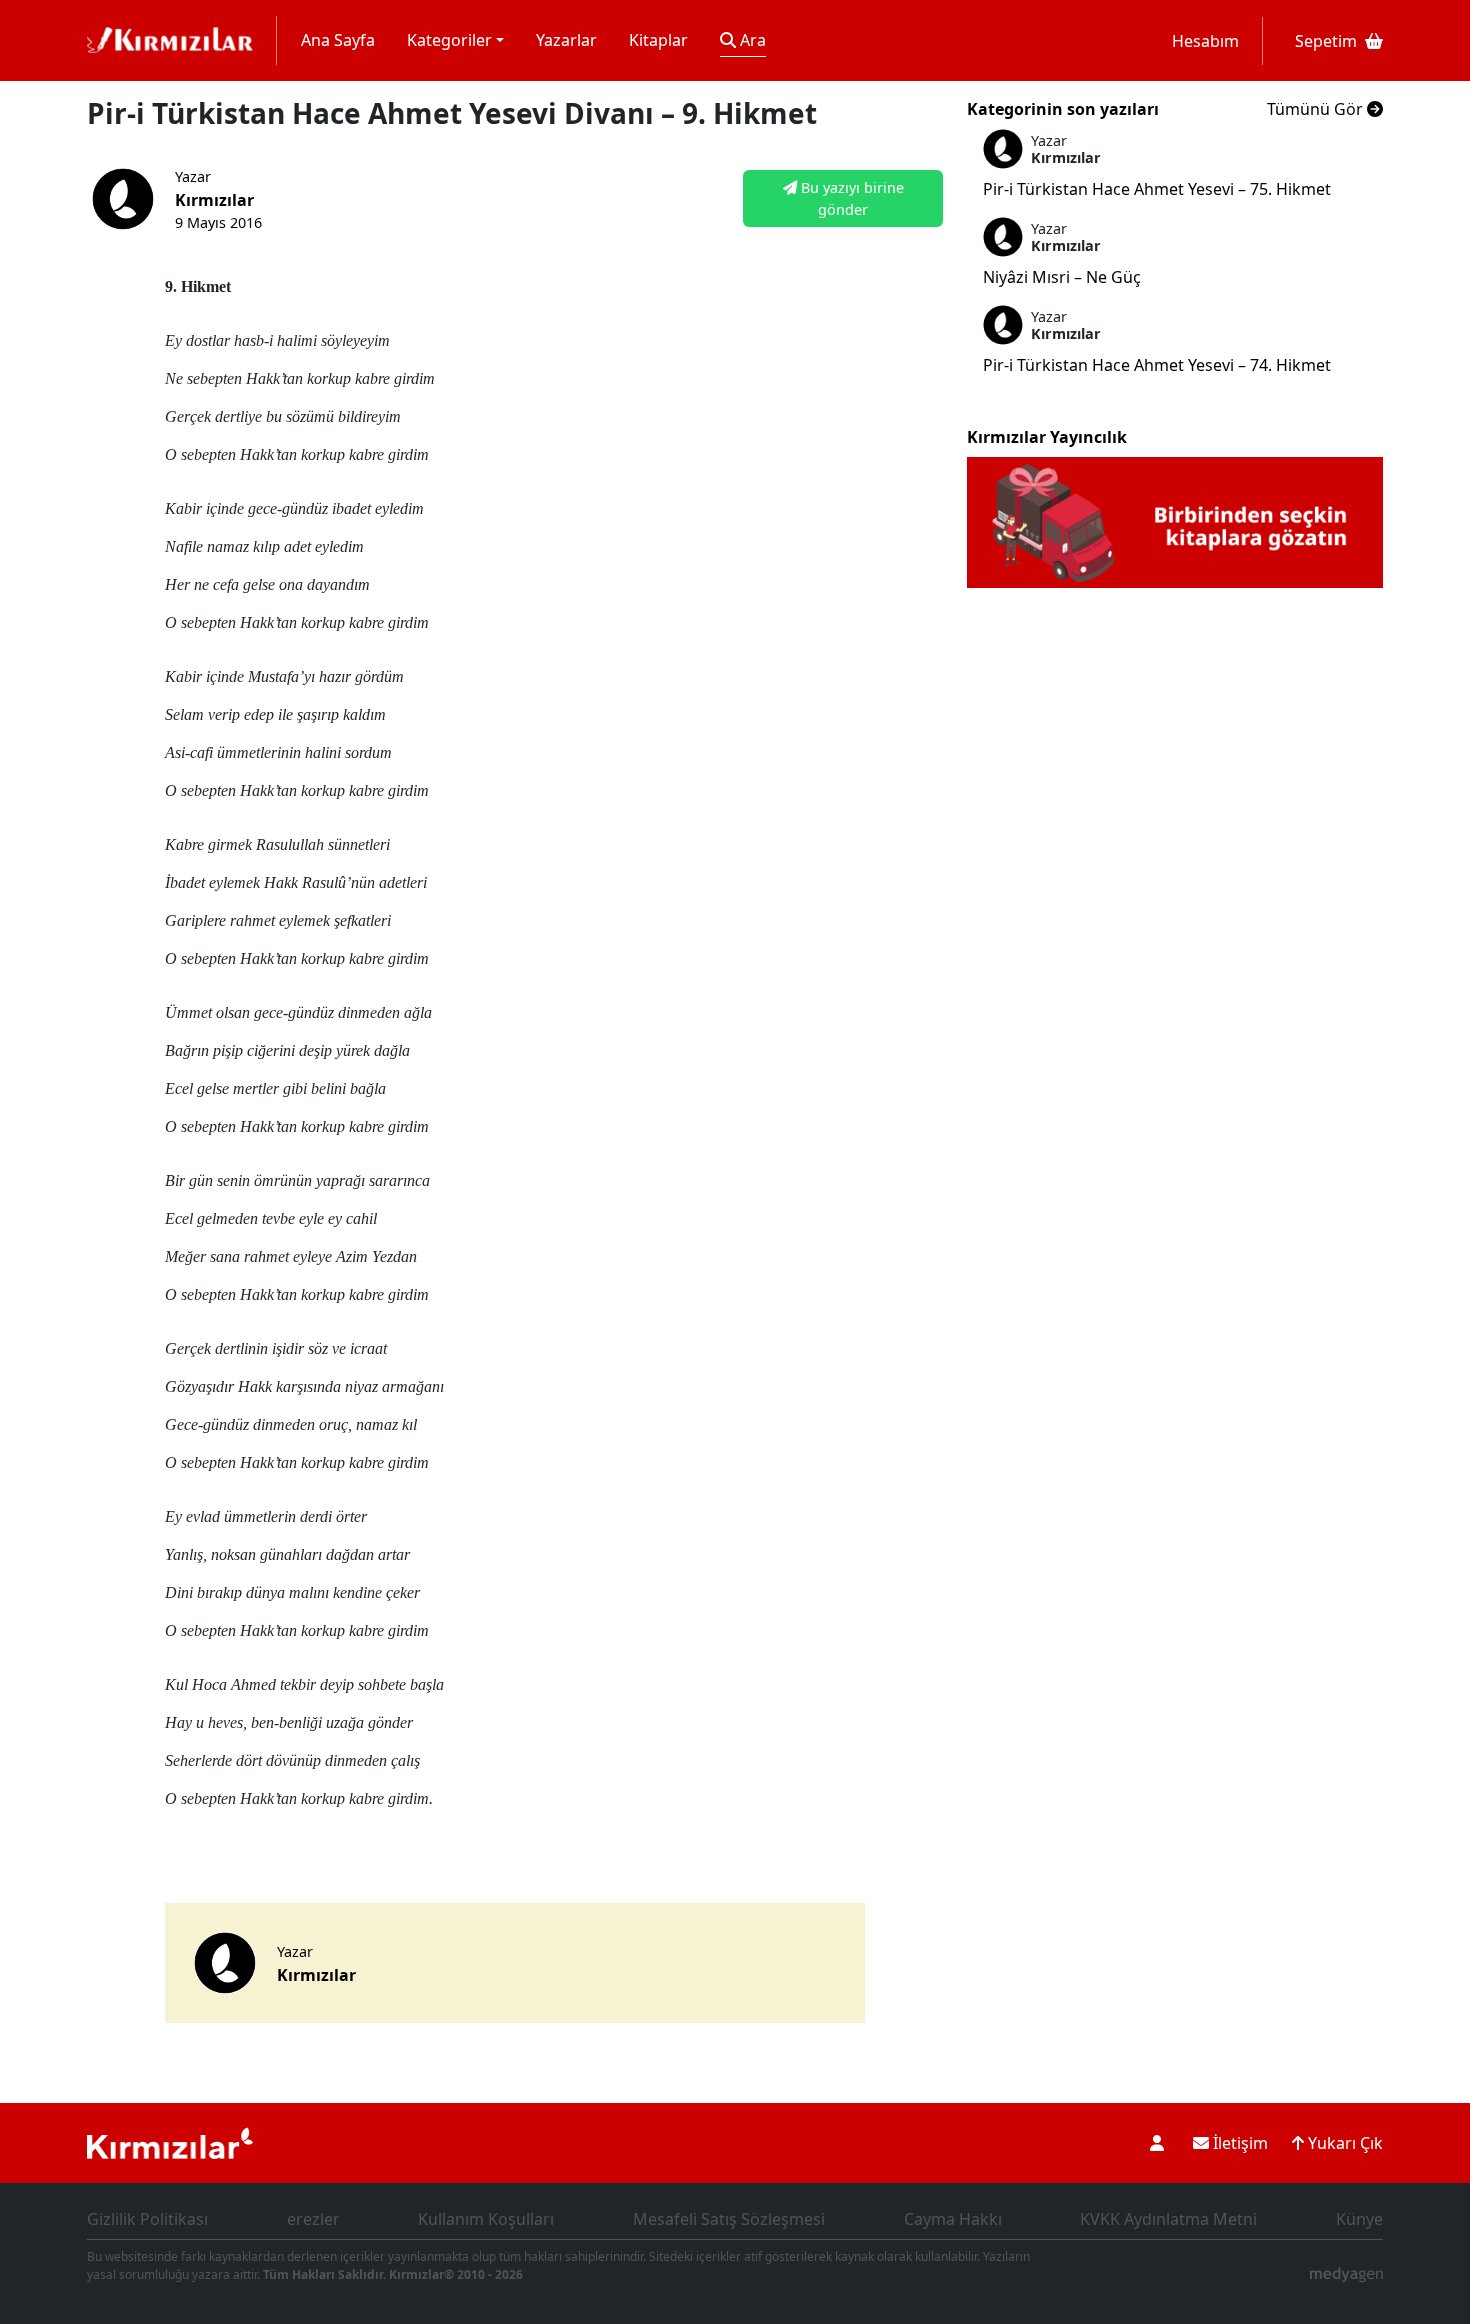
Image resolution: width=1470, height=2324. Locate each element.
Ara (751, 40)
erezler (313, 2219)
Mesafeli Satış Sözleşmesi (729, 2219)
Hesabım (1205, 41)
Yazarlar (566, 40)
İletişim (1238, 2143)
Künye (1359, 2219)
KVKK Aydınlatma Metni (1168, 2219)
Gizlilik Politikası (147, 2219)
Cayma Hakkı (953, 2219)
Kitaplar (658, 40)
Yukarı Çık (1343, 2143)
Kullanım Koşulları (486, 2219)
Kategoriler (449, 40)
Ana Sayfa (338, 40)
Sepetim (1326, 41)
